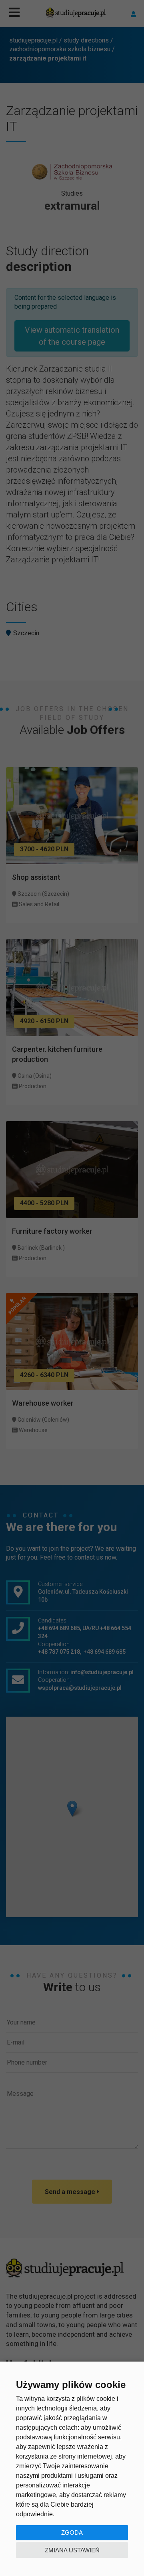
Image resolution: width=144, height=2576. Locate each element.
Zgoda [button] (72, 2533)
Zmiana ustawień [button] (72, 2550)
